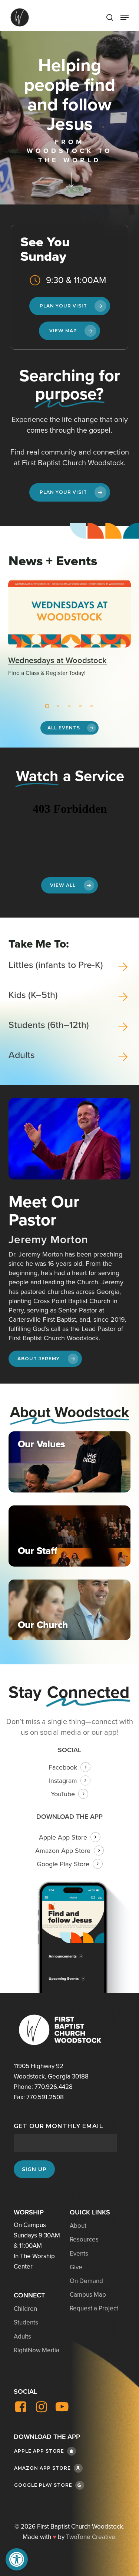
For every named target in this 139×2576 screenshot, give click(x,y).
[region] (70, 637)
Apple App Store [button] (63, 1837)
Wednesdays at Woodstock (57, 660)
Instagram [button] (63, 1781)
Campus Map (88, 2295)
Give (76, 2267)
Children (25, 2309)
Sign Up (34, 2169)
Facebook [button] (63, 1767)
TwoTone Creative (91, 2537)
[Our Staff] (70, 1536)
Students (26, 2322)
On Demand (86, 2281)
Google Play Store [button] (63, 1864)
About (78, 2226)
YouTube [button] (63, 1794)
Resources (84, 2239)
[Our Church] (70, 1610)
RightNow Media (37, 2350)
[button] (17, 2559)
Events (79, 2254)
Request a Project (94, 2308)
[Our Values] (70, 1462)
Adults (22, 2337)
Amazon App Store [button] (63, 1851)
